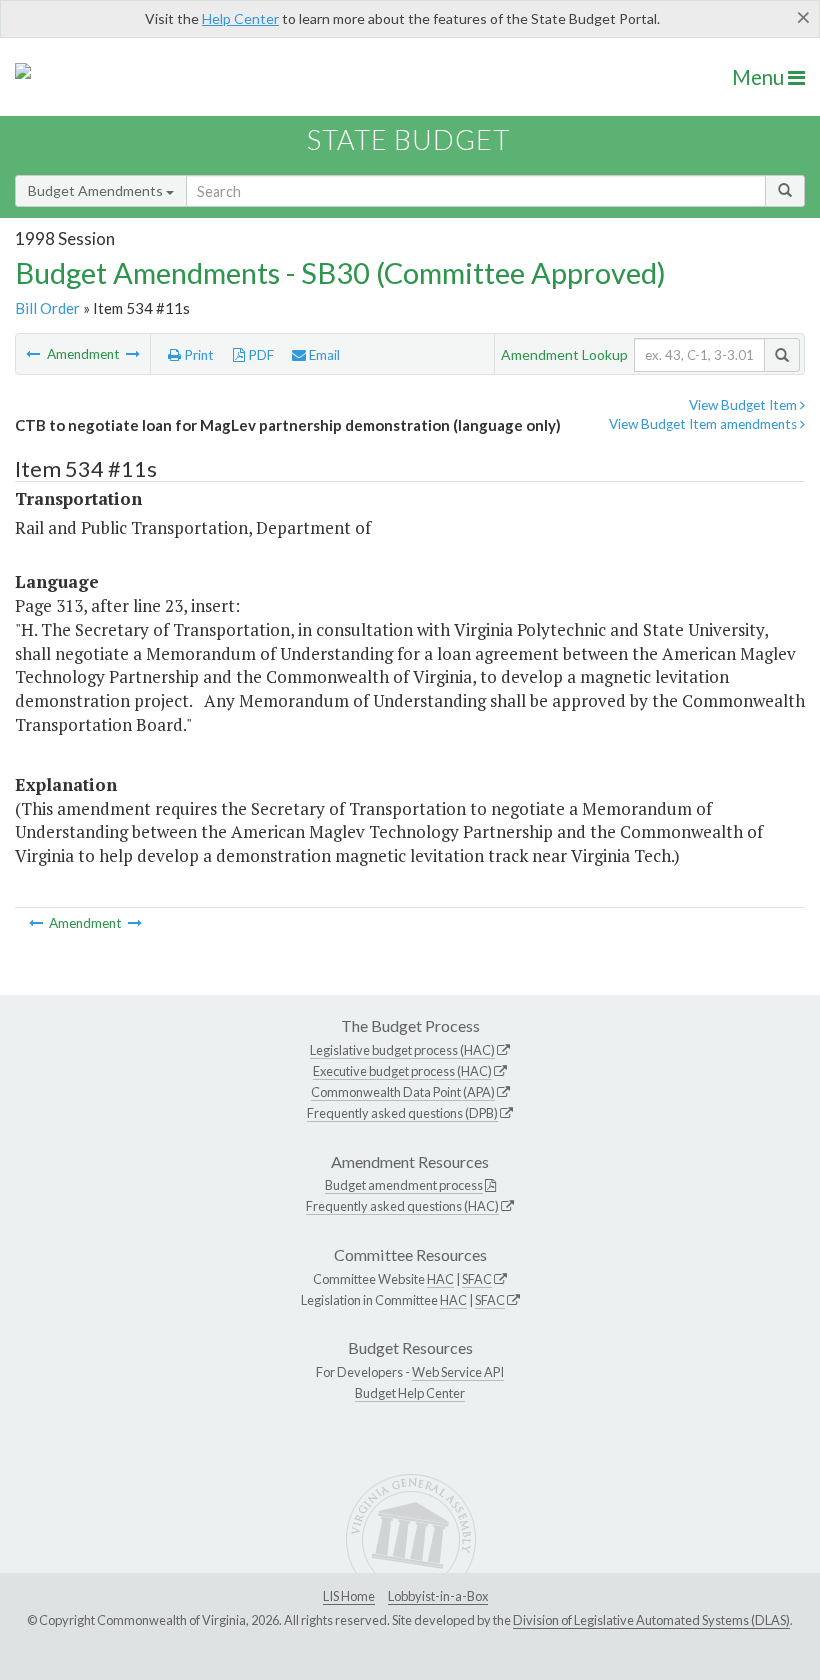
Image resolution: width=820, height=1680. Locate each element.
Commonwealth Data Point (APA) (403, 1092)
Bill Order (47, 308)
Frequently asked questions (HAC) (402, 1206)
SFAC (477, 1279)
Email (323, 355)
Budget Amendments (97, 190)
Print (197, 355)
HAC (440, 1279)
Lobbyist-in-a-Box (438, 1596)
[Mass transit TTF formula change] (34, 354)
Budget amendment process (404, 1185)
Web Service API (458, 1372)
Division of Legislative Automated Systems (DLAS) (651, 1620)
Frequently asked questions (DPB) (402, 1113)
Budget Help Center (410, 1393)
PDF (259, 355)
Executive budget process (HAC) (402, 1071)
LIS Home (349, 1596)
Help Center (240, 18)
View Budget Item (744, 405)
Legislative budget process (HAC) (402, 1050)
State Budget (408, 139)
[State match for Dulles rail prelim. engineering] (133, 354)
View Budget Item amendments (704, 424)
